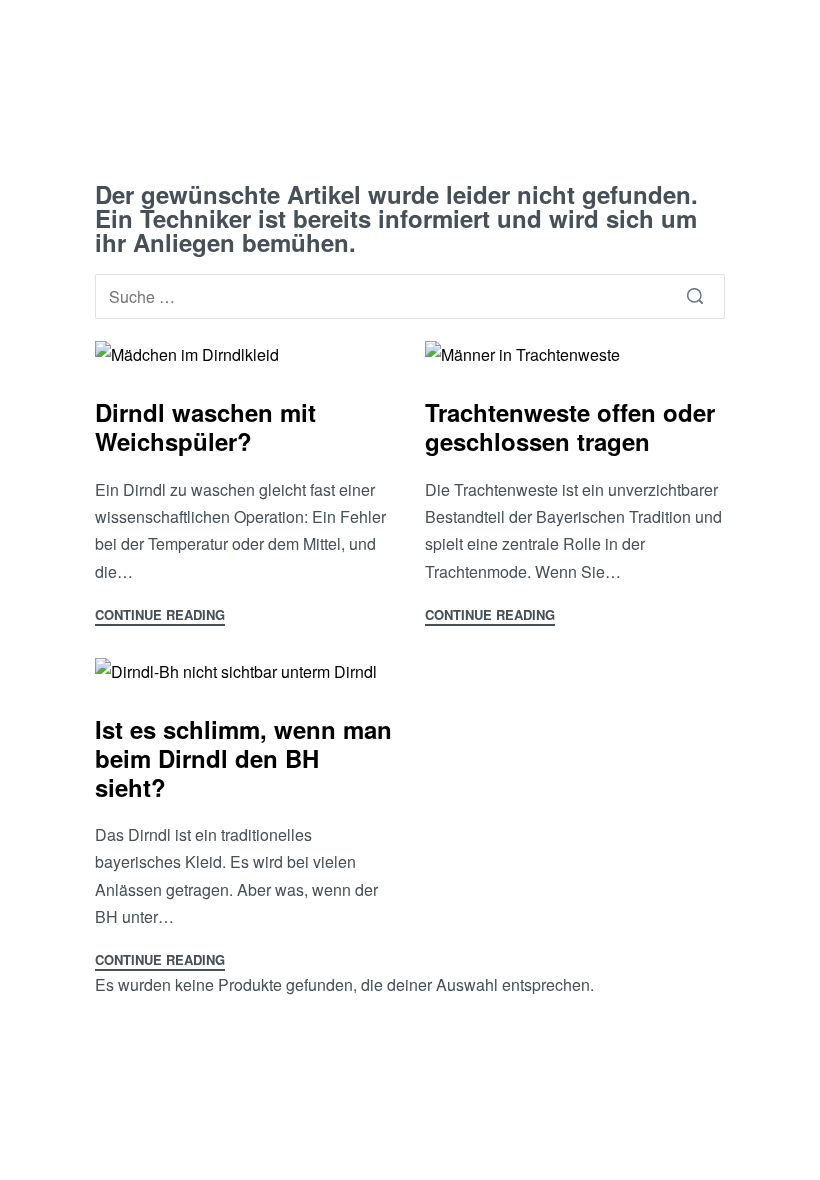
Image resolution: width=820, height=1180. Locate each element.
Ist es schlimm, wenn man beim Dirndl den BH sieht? (243, 758)
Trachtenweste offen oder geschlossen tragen (570, 426)
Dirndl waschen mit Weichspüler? (205, 426)
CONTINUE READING (160, 616)
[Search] (695, 296)
